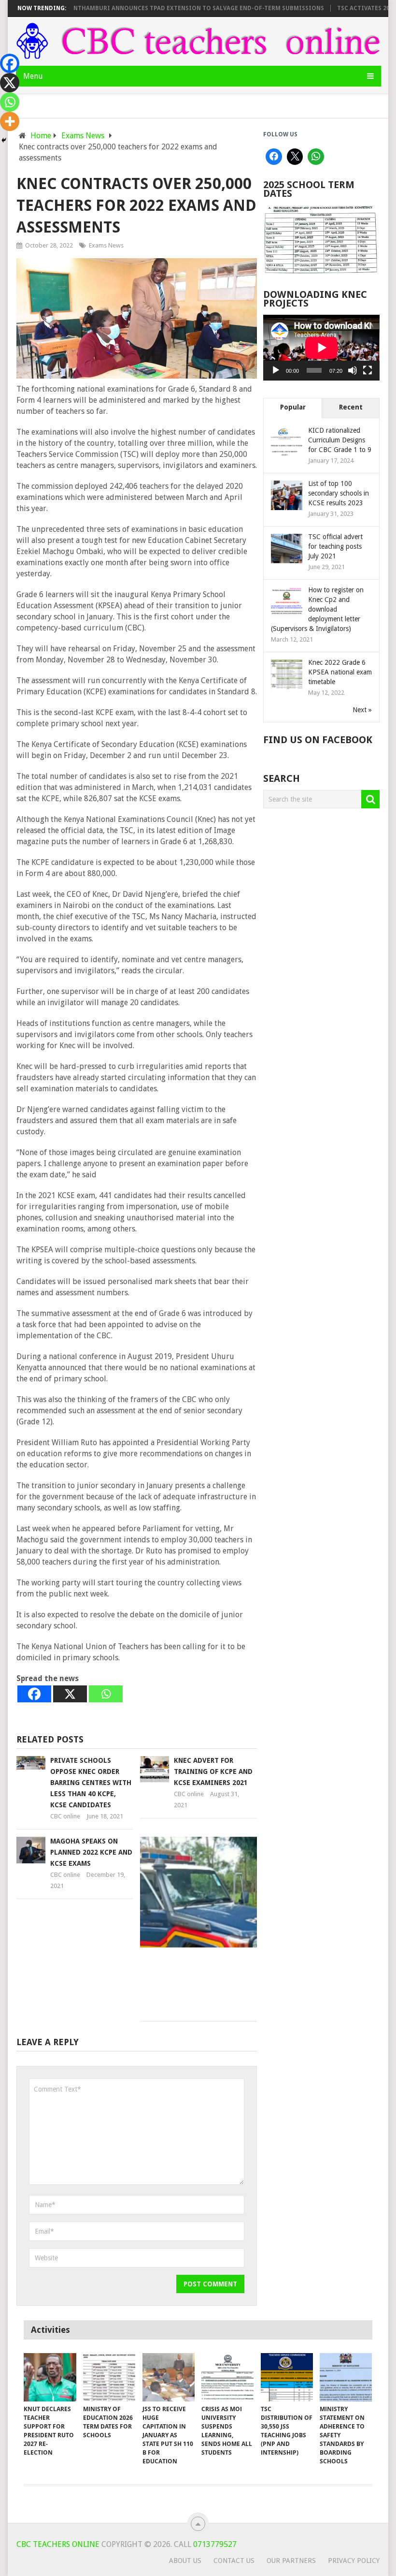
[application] (321, 348)
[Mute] (353, 370)
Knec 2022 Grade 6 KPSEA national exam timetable (340, 672)
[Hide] (4, 140)
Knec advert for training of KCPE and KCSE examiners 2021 (213, 1771)
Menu (33, 76)
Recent (351, 407)
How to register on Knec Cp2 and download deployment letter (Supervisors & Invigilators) (317, 609)
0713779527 (214, 2544)
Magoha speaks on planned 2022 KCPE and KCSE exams (91, 1852)
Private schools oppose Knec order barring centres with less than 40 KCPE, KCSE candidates (91, 1783)
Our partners (291, 2561)
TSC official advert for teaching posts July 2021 (335, 546)
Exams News (106, 245)
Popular (293, 407)
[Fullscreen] (368, 370)
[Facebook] (34, 1694)
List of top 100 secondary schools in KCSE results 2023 (339, 493)
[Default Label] (316, 157)
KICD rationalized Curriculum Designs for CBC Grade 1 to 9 (340, 440)
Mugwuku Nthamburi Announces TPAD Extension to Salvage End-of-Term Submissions (151, 8)
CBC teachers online (58, 2544)
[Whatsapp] (106, 1694)
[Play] (276, 370)
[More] (10, 121)
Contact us (234, 2561)
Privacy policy (354, 2561)
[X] (70, 1694)
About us (185, 2561)
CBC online (65, 1816)
